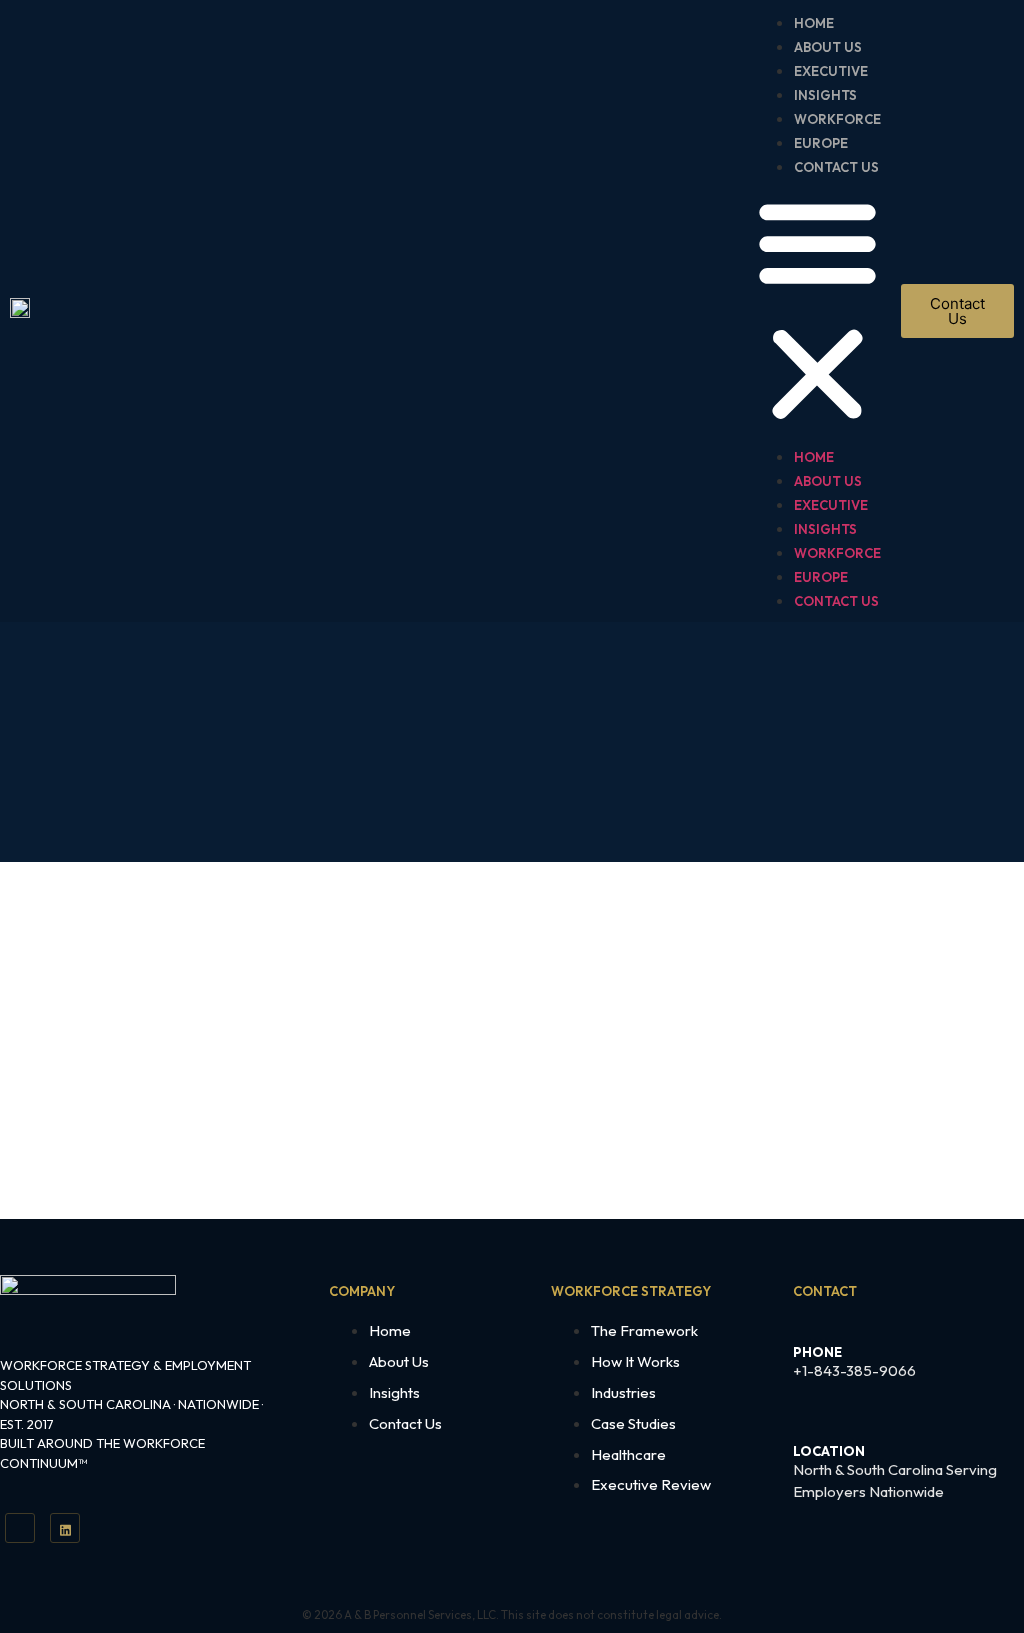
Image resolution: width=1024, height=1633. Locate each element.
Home (814, 23)
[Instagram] (65, 1528)
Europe (821, 143)
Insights (827, 95)
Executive (831, 71)
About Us (828, 47)
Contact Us (836, 167)
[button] (817, 311)
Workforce (837, 119)
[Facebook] (20, 1528)
